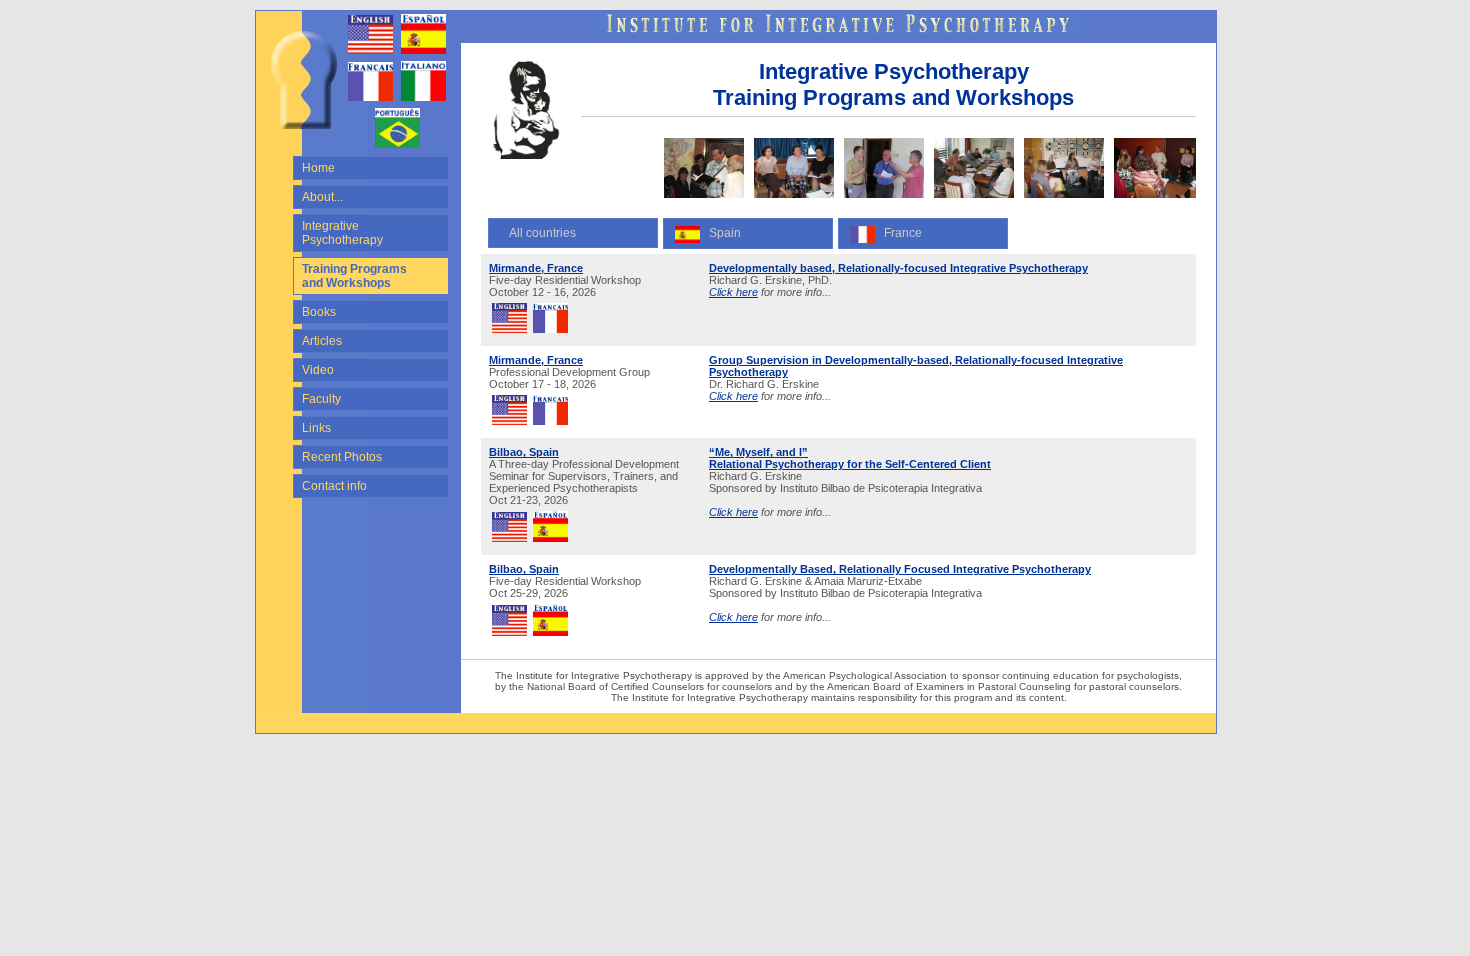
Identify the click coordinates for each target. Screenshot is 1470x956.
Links (316, 428)
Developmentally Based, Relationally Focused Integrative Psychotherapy (900, 569)
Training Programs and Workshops (354, 276)
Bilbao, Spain (524, 452)
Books (319, 312)
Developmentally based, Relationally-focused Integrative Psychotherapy (898, 268)
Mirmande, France (536, 268)
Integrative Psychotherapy (342, 233)
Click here (733, 292)
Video (318, 370)
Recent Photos (342, 457)
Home (318, 168)
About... (322, 197)
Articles (322, 341)
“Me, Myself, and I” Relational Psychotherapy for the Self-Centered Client (850, 458)
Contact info (334, 486)
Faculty (321, 399)
